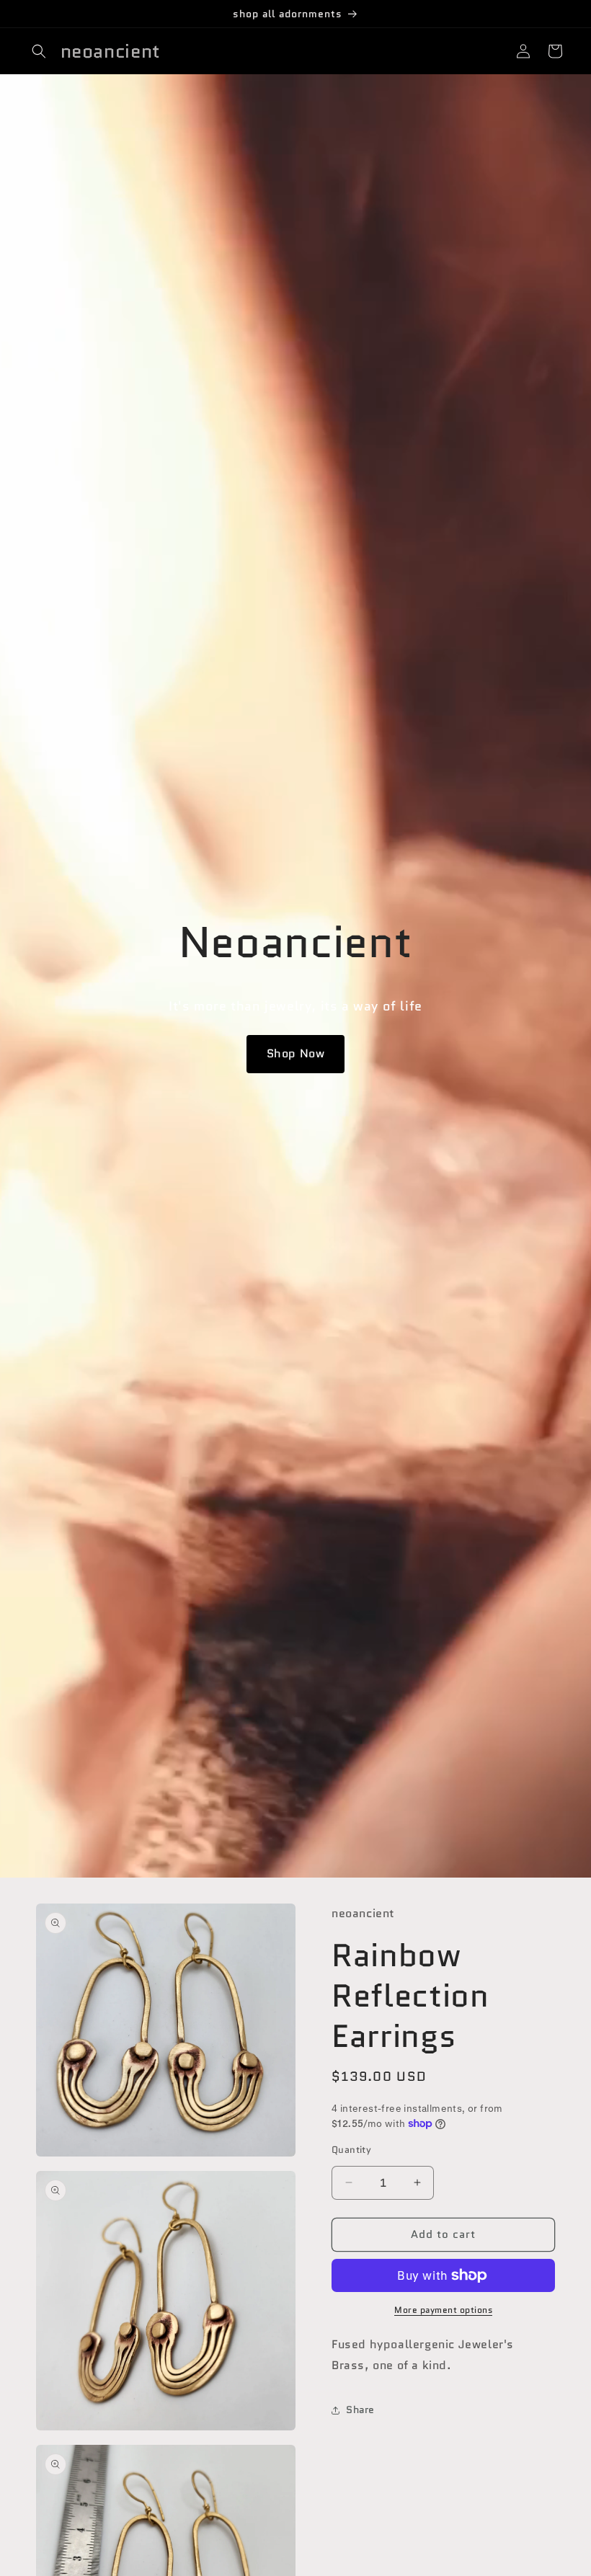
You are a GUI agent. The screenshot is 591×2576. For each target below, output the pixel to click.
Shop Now (296, 1053)
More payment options (443, 2310)
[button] (39, 51)
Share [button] (360, 2410)
